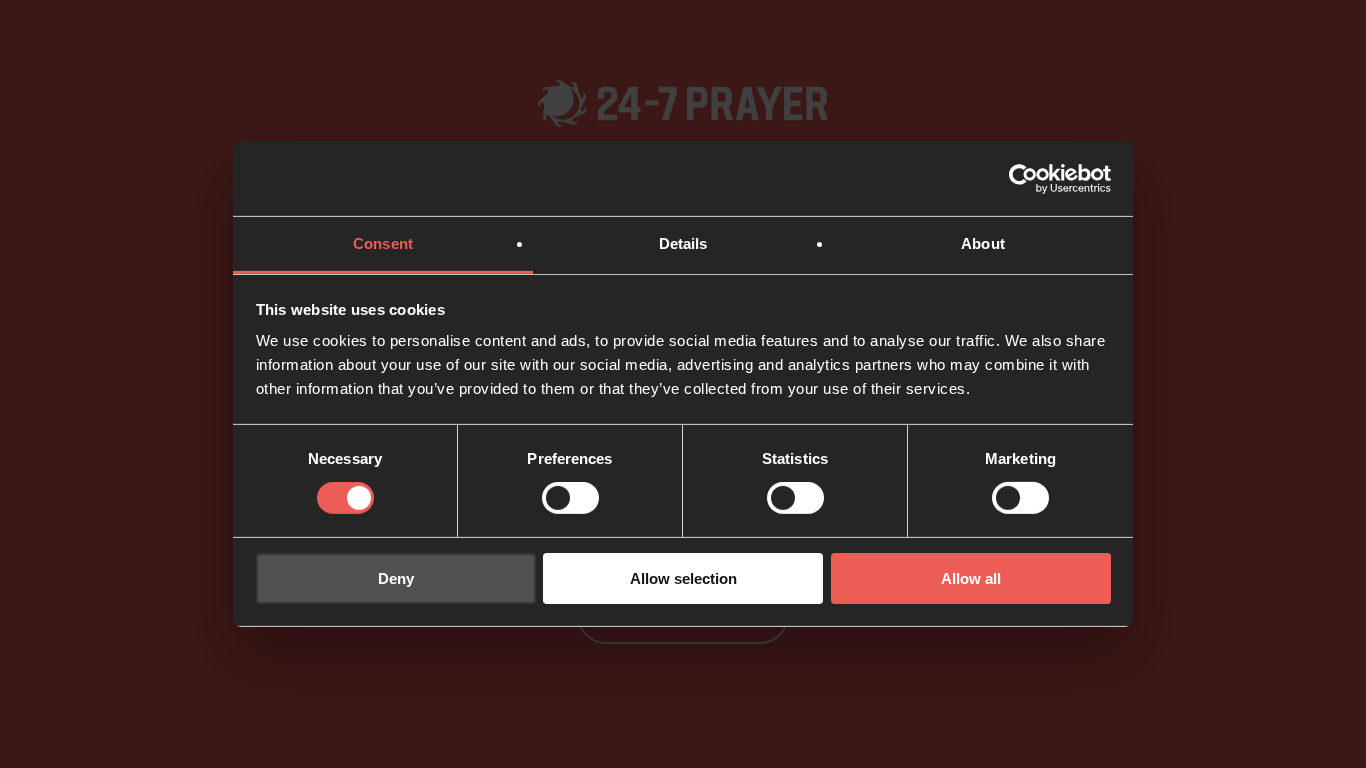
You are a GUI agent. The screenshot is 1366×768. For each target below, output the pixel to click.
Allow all (971, 578)
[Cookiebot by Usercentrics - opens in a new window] (1023, 178)
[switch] (570, 498)
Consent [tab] (383, 243)
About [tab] (983, 243)
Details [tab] (683, 243)
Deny (396, 578)
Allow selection (683, 578)
